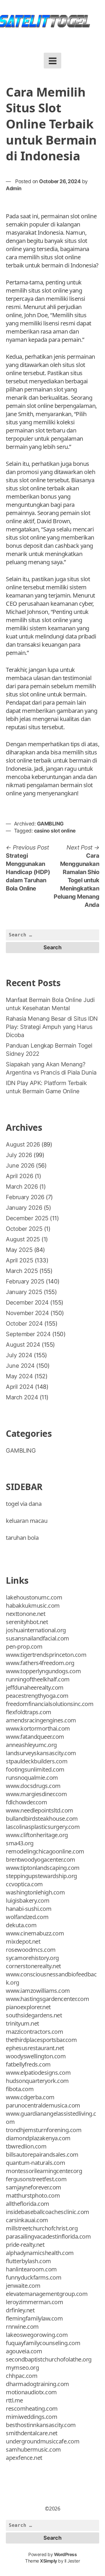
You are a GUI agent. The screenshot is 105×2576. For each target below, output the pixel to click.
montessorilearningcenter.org (44, 2171)
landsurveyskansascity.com (41, 1753)
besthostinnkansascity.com (41, 2425)
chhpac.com (22, 2376)
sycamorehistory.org (32, 1958)
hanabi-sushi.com (29, 1909)
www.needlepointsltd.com (40, 1810)
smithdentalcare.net (32, 2433)
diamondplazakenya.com (38, 2138)
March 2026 (22, 1187)
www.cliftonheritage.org (37, 1835)
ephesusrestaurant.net (35, 2048)
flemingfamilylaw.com (34, 2318)
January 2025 (24, 1292)
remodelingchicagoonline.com (45, 1851)
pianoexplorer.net (28, 2007)
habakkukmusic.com (33, 1606)
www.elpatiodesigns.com (38, 2073)
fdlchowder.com (26, 1802)
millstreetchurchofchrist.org (42, 2228)
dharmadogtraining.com (37, 2384)
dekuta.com (21, 1925)
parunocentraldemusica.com (43, 2105)
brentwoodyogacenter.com (41, 1860)
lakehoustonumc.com (34, 1597)
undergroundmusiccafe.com (43, 2441)
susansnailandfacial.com (37, 1638)
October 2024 (24, 1324)
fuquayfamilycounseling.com (43, 2343)
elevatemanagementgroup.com (47, 2294)
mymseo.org (22, 2368)
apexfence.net (24, 2458)
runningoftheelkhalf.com (38, 1679)
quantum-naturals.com (35, 2163)
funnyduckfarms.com (34, 2277)
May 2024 (19, 1376)
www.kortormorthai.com (38, 1728)
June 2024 (20, 1366)
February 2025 (25, 1281)
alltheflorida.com (28, 2204)
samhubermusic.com (33, 2449)
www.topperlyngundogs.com (43, 1671)
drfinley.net (20, 2310)
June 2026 (20, 1166)
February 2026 (25, 1197)
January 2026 (24, 1208)
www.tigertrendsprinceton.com (46, 1655)
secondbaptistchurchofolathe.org (49, 2359)
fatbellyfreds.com (28, 2064)
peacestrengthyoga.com (37, 1696)
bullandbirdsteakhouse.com (42, 1819)
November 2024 (27, 1313)
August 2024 (23, 1345)
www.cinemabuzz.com (35, 1933)
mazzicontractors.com (34, 2032)
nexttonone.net (26, 1614)
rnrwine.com (22, 2327)
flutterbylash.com (28, 2261)
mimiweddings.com (32, 2417)
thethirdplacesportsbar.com (41, 2040)
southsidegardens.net (34, 2015)
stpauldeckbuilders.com (37, 1761)
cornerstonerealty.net (33, 1966)
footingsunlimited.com (35, 1769)
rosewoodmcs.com (31, 1950)
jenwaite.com (23, 2286)
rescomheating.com (32, 2408)
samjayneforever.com (34, 2187)
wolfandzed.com (27, 1917)
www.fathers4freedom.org (40, 1663)
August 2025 (23, 1239)
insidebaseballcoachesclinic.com (48, 2212)
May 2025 (19, 1250)
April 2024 (20, 1387)
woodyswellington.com (36, 2056)
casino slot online (55, 831)
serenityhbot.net (27, 1622)
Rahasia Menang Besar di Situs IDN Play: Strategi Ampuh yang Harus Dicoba (52, 1027)
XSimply (49, 2561)
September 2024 (28, 1334)
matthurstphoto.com (33, 2195)
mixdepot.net (23, 1941)
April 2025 (19, 1260)
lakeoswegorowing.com (37, 2335)
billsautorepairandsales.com (42, 2154)
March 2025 (22, 1271)
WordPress (65, 2554)
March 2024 (22, 1397)
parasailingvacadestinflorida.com (48, 2236)
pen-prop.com (24, 1646)
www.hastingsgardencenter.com (47, 1999)
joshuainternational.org (36, 1630)
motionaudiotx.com (31, 2392)
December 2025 (27, 1218)
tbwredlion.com (26, 2146)
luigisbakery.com (28, 1900)
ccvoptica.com (24, 1884)
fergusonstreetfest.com (36, 2179)
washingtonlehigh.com (35, 1892)
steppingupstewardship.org (41, 1876)
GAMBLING (50, 824)
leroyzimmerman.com (34, 2302)
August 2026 (23, 1144)
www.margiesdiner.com (36, 1794)
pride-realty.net (25, 2245)
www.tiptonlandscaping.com (43, 1868)
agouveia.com (24, 2351)
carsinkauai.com (27, 2220)
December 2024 (27, 1302)
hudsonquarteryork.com (37, 2081)
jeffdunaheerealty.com (35, 1687)
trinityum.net (22, 2023)
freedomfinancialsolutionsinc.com (50, 1704)
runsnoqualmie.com (32, 1778)
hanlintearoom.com (31, 2269)
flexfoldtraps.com (29, 1712)
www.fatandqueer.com (35, 1737)
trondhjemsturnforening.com (44, 2130)
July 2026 (19, 1155)
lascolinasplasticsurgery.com (43, 1827)
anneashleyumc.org (31, 1745)
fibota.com (20, 2089)
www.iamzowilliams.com (38, 1991)
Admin (14, 188)
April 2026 (19, 1176)
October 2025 (24, 1229)
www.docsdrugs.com (33, 1786)
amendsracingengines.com (41, 1720)
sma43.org (20, 1843)
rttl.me (14, 2400)
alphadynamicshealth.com (40, 2253)
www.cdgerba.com (30, 2097)
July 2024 (19, 1355)
